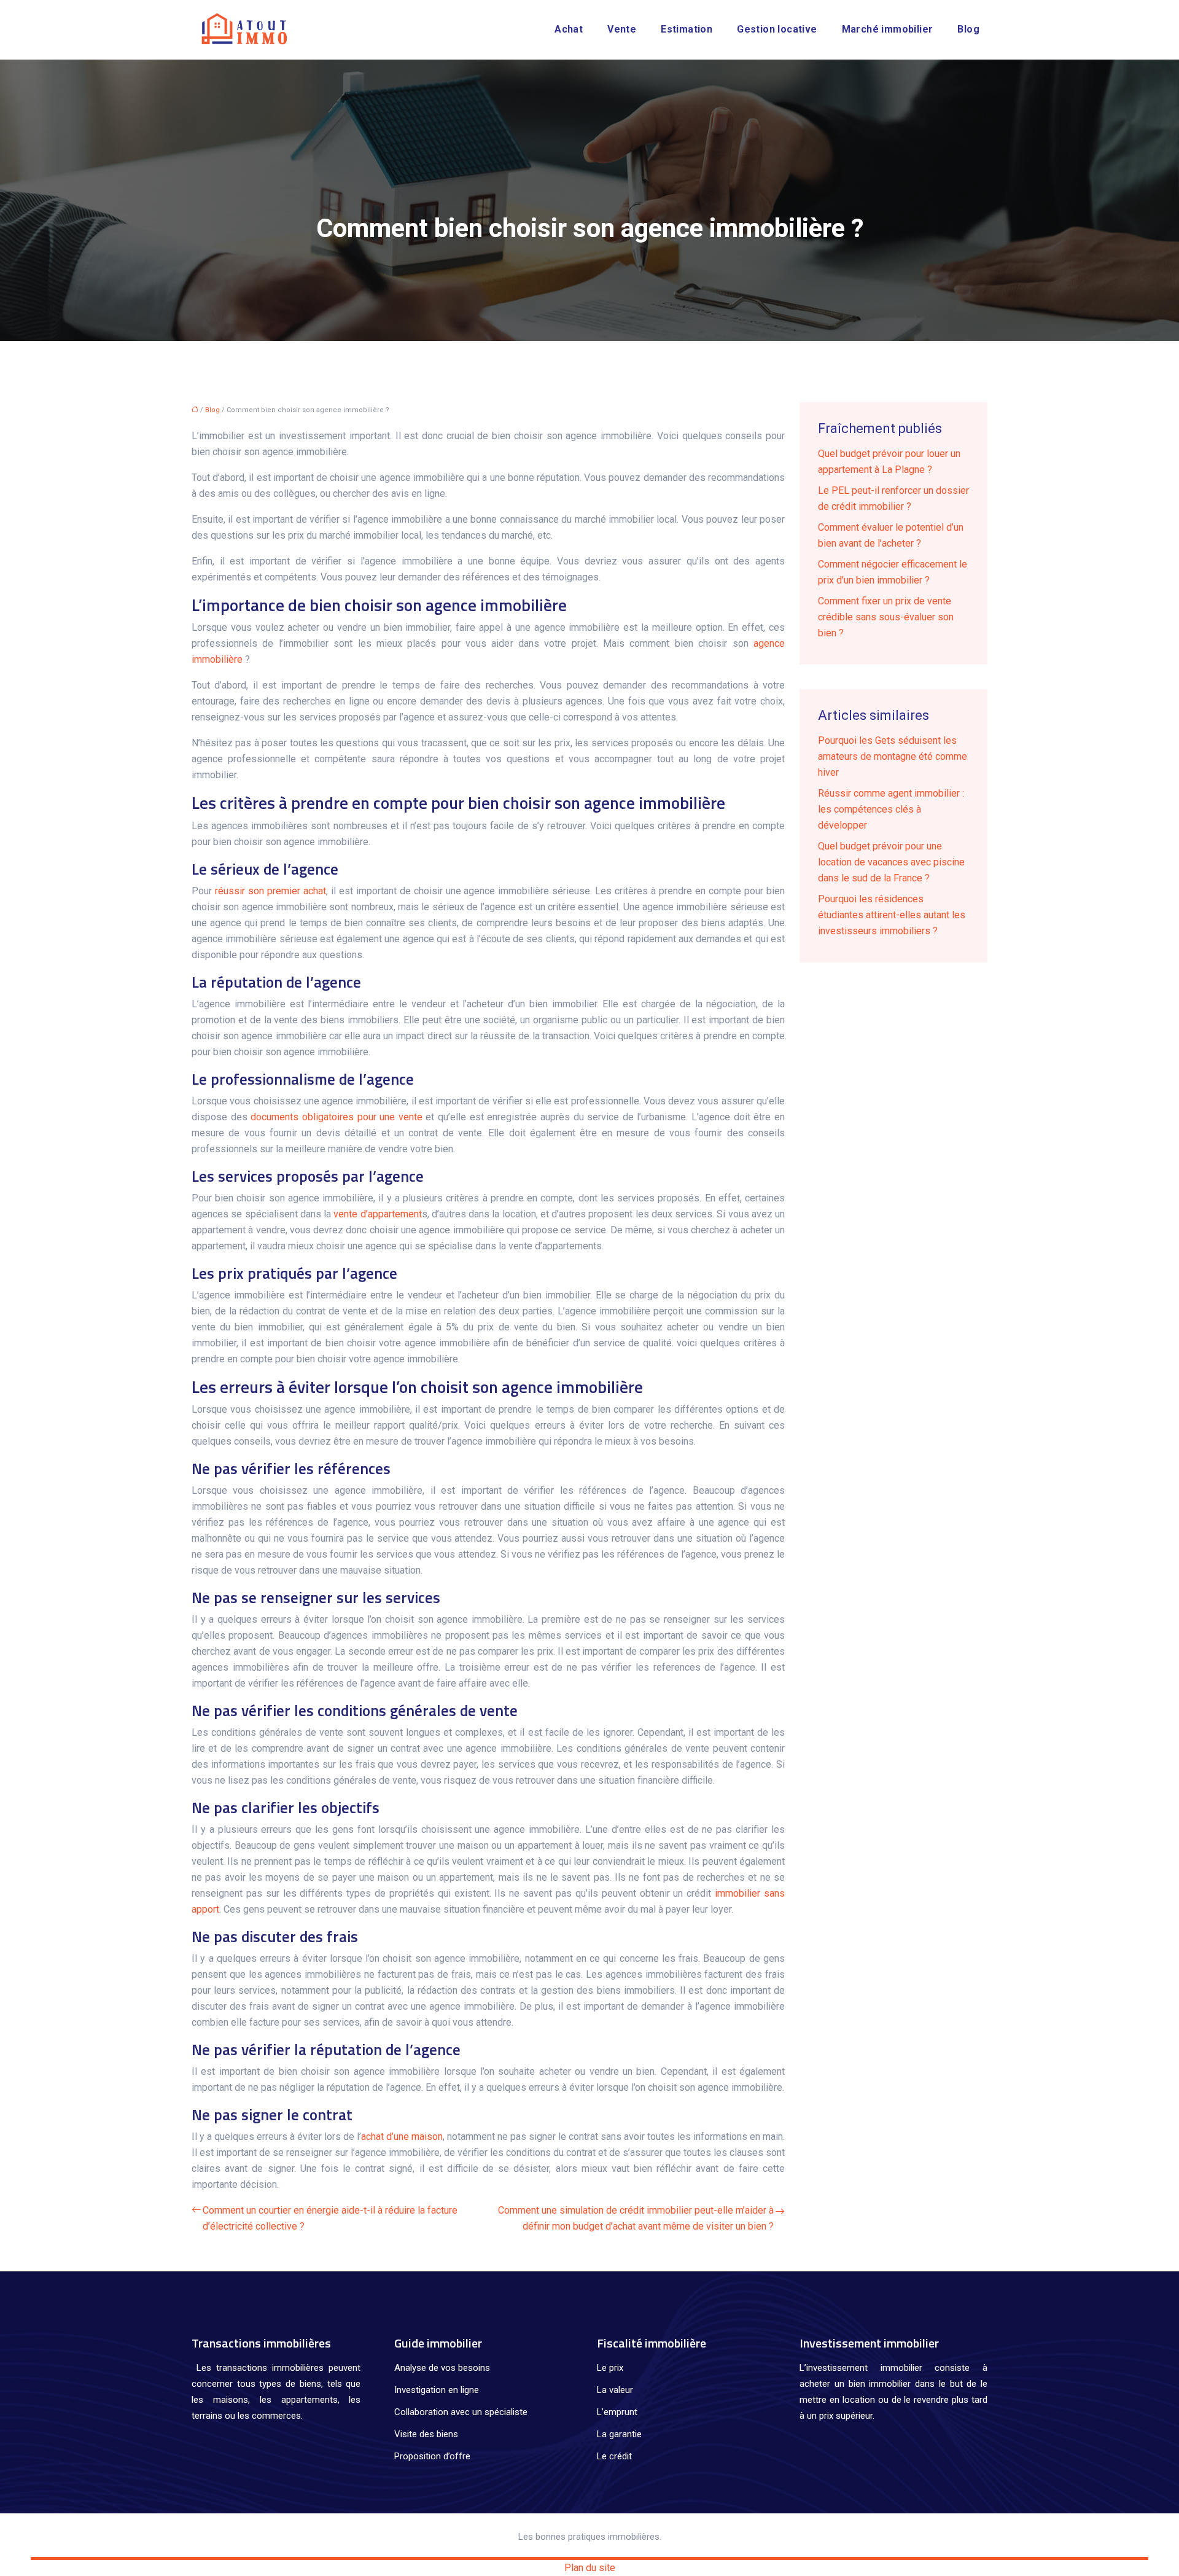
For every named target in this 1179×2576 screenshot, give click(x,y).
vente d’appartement (377, 1214)
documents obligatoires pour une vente (337, 1117)
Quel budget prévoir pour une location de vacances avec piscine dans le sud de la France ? (891, 862)
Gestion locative (777, 29)
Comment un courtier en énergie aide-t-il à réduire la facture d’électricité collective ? (330, 2218)
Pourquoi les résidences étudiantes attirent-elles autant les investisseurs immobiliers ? (892, 915)
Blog (968, 29)
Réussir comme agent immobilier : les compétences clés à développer (891, 809)
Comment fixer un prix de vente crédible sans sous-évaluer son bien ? (886, 617)
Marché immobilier (888, 29)
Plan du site (590, 2568)
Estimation (687, 29)
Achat (569, 29)
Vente (622, 29)
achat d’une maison (402, 2137)
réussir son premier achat (270, 891)
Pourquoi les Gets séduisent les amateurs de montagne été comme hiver (893, 756)
